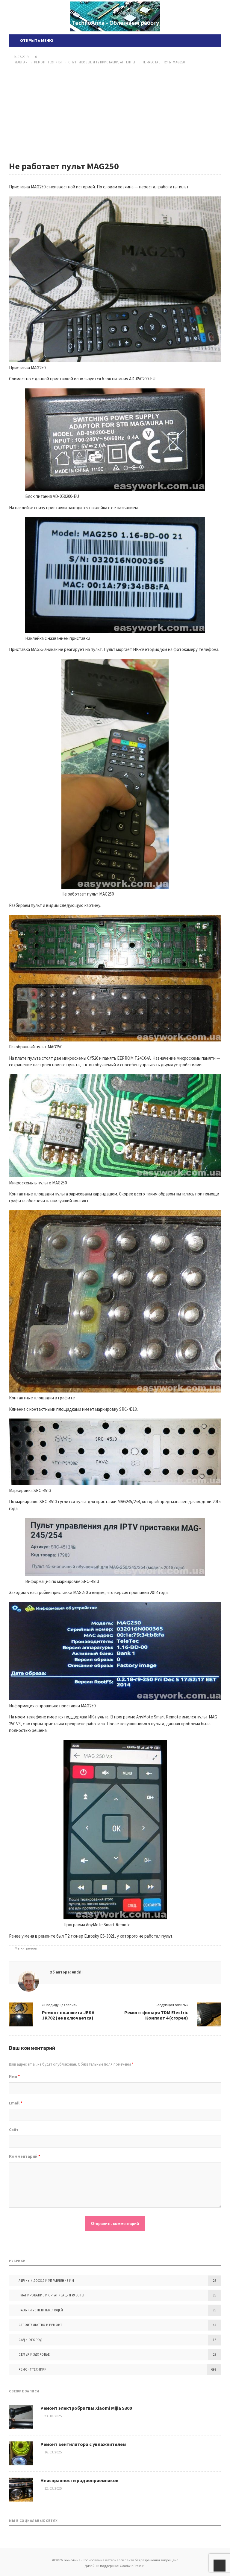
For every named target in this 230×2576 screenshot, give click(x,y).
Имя (14, 2076)
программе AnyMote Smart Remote (147, 1717)
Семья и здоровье (34, 2354)
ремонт (32, 1948)
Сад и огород (30, 2340)
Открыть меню (36, 40)
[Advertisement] (115, 113)
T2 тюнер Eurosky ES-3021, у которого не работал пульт (119, 1936)
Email (16, 2103)
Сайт (14, 2130)
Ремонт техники (32, 2369)
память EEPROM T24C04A (127, 1058)
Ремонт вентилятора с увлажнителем (83, 2444)
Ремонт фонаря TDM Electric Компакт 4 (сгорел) (156, 2015)
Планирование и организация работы (52, 2295)
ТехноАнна (115, 16)
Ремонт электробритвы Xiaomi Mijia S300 (86, 2408)
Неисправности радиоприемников (80, 2480)
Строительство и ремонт (40, 2325)
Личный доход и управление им (46, 2281)
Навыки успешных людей (41, 2310)
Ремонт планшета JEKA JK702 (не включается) (68, 2015)
